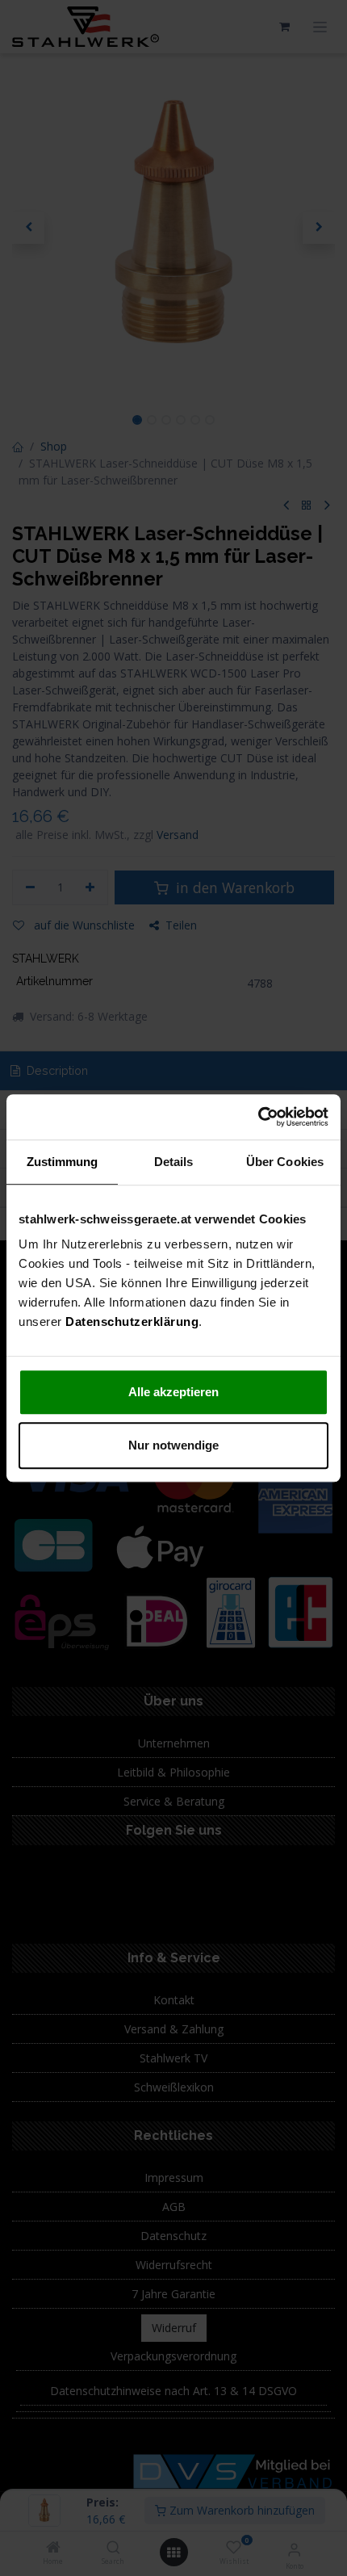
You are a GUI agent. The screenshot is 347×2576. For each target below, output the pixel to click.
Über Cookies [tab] (285, 1162)
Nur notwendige (173, 1445)
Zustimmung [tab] (63, 1162)
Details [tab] (174, 1162)
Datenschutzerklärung (132, 1322)
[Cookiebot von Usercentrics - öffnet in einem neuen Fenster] (258, 1117)
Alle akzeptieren (173, 1392)
